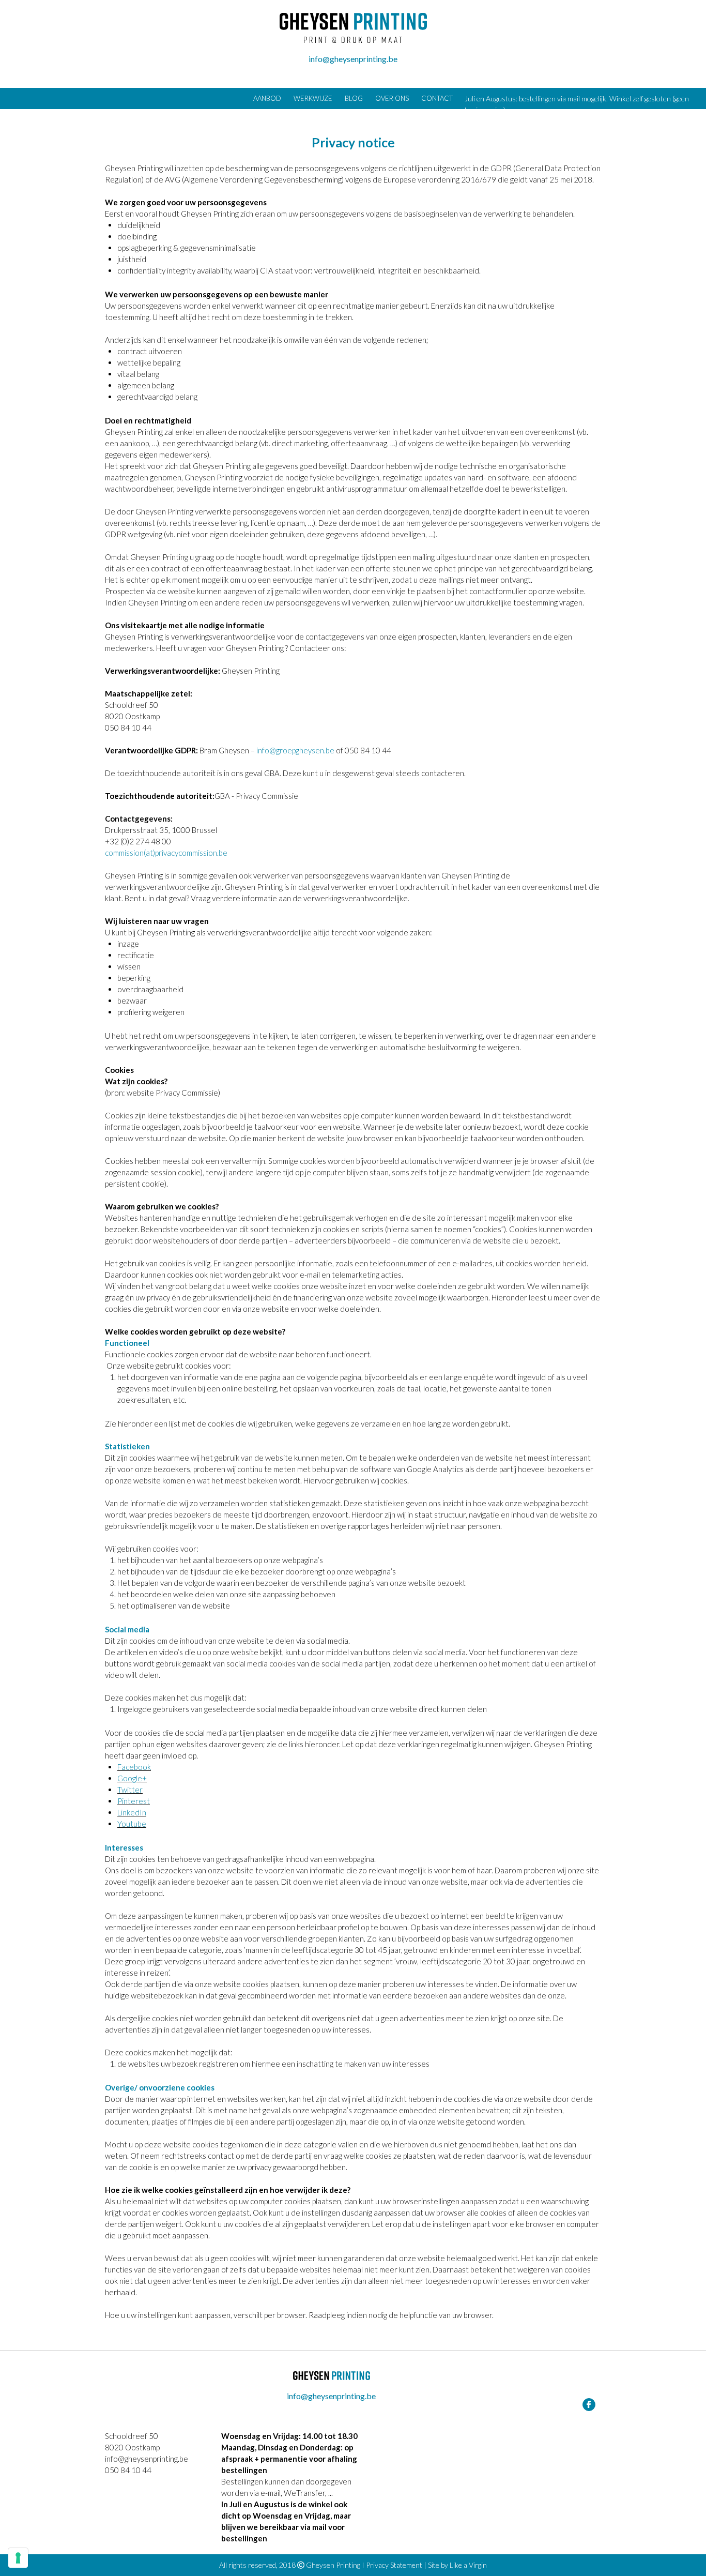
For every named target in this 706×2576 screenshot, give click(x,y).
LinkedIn (132, 1812)
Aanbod (267, 98)
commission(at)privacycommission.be (166, 853)
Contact (437, 98)
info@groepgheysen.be (295, 750)
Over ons (392, 98)
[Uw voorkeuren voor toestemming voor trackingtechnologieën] (18, 2558)
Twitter (130, 1790)
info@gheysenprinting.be (353, 59)
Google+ (132, 1778)
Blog (354, 98)
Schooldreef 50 (132, 2436)
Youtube (132, 1824)
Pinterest (134, 1801)
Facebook (134, 1767)
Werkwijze (313, 98)
